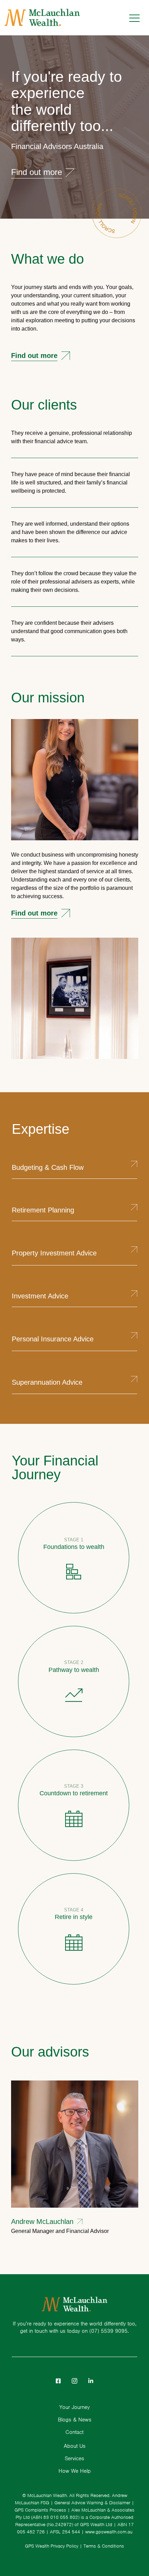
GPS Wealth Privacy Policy (52, 2546)
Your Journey (74, 2407)
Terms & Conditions (104, 2546)
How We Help (75, 2471)
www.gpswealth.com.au (109, 2532)
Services (74, 2459)
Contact (74, 2432)
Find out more (34, 356)
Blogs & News (75, 2420)
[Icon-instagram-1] (74, 2381)
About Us (75, 2446)
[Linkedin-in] (91, 2381)
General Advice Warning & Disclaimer (92, 2503)
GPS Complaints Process (40, 2510)
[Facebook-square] (58, 2381)
